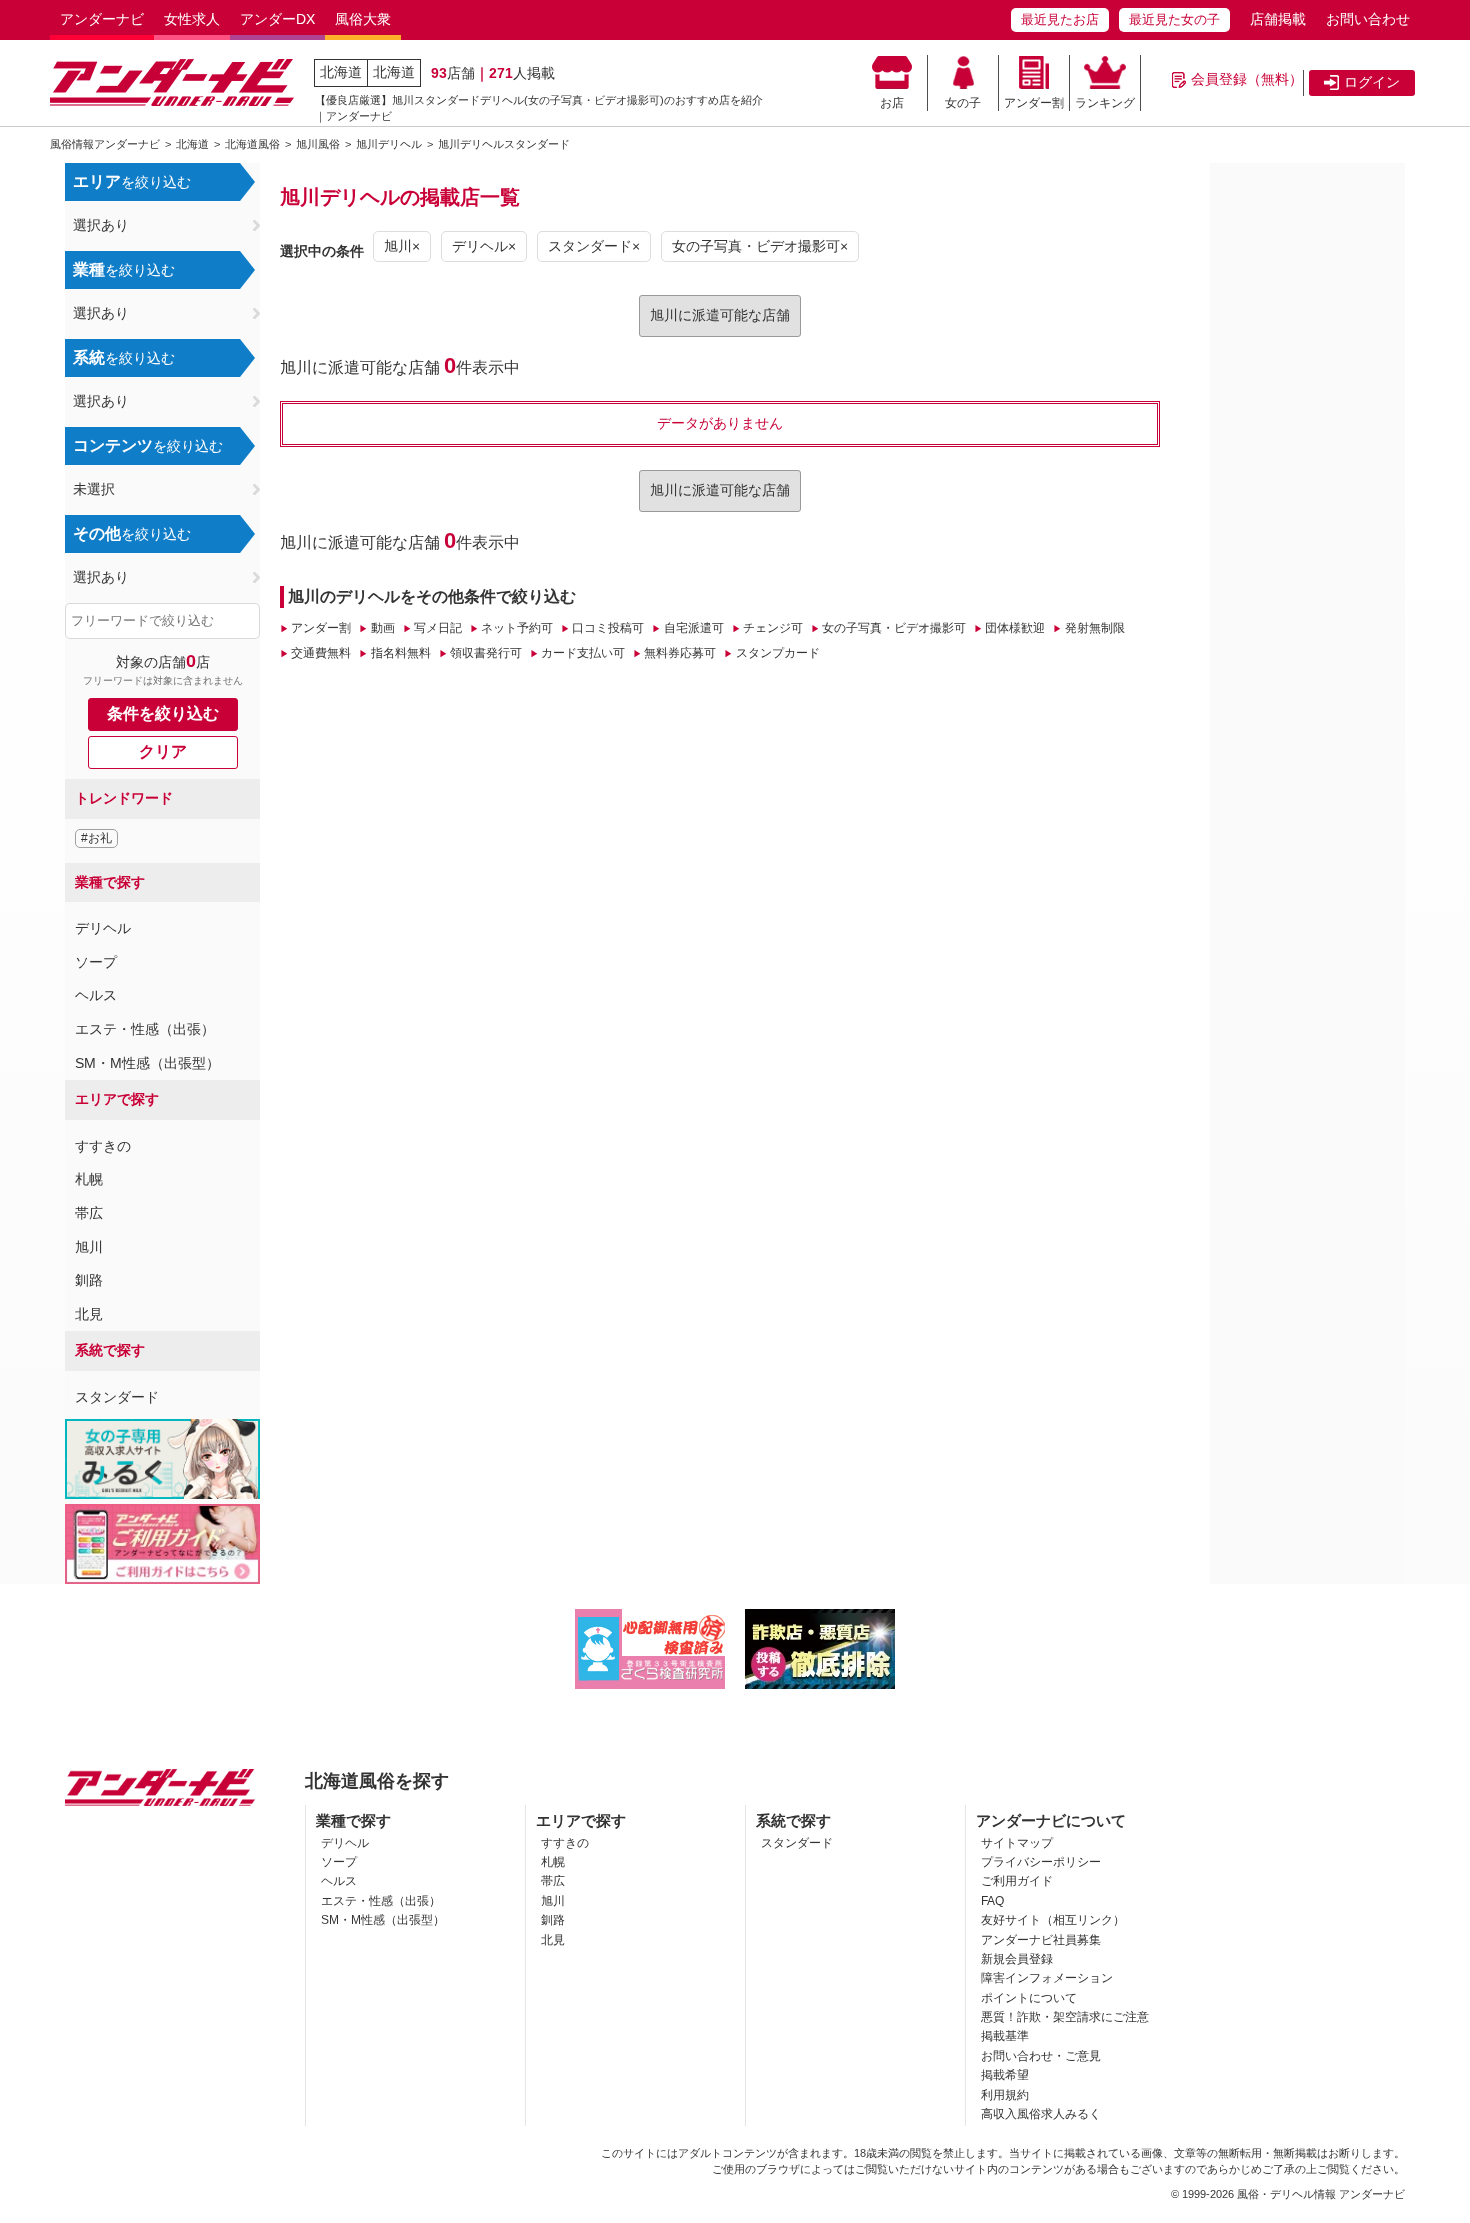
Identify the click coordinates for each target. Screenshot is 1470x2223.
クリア (163, 751)
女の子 (963, 103)
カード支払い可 (583, 653)
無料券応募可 (680, 653)
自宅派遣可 (693, 628)
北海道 (341, 72)
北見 (89, 1314)
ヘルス (96, 995)
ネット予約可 (517, 628)
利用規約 (1005, 2095)
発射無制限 (1094, 628)
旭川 (89, 1247)
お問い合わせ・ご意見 (1041, 2056)
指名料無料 (400, 653)
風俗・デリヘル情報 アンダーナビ (1321, 2194)
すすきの (103, 1146)
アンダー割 (1034, 103)
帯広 (89, 1213)
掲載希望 (1005, 2075)
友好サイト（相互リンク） (1053, 1920)
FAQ (992, 1901)
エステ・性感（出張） (145, 1029)
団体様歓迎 (1015, 628)
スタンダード (117, 1397)
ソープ (96, 962)
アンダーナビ (102, 19)
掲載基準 (1005, 2036)
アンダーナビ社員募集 (1041, 1940)
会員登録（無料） (1247, 79)
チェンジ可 (773, 628)
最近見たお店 (1060, 19)
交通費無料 (321, 653)
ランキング (1105, 103)
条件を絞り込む (163, 713)
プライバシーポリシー (1041, 1862)
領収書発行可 (486, 653)
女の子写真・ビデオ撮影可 (894, 628)
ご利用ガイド (1017, 1881)
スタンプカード (777, 653)
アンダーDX (277, 19)
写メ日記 (438, 628)
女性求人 (192, 19)
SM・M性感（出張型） (147, 1063)
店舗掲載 (1278, 19)
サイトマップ (1017, 1843)
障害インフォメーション (1047, 1978)
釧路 (89, 1280)
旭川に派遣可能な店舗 (720, 315)
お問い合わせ (1368, 19)
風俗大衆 (363, 19)
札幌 (89, 1179)
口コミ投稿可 (608, 628)
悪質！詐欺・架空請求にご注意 (1065, 2017)
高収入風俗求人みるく (1041, 2114)
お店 (892, 103)
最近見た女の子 (1174, 19)
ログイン (1372, 82)
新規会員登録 (1017, 1959)
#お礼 (96, 838)
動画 (382, 628)
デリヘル (103, 928)
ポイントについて (1029, 1998)
